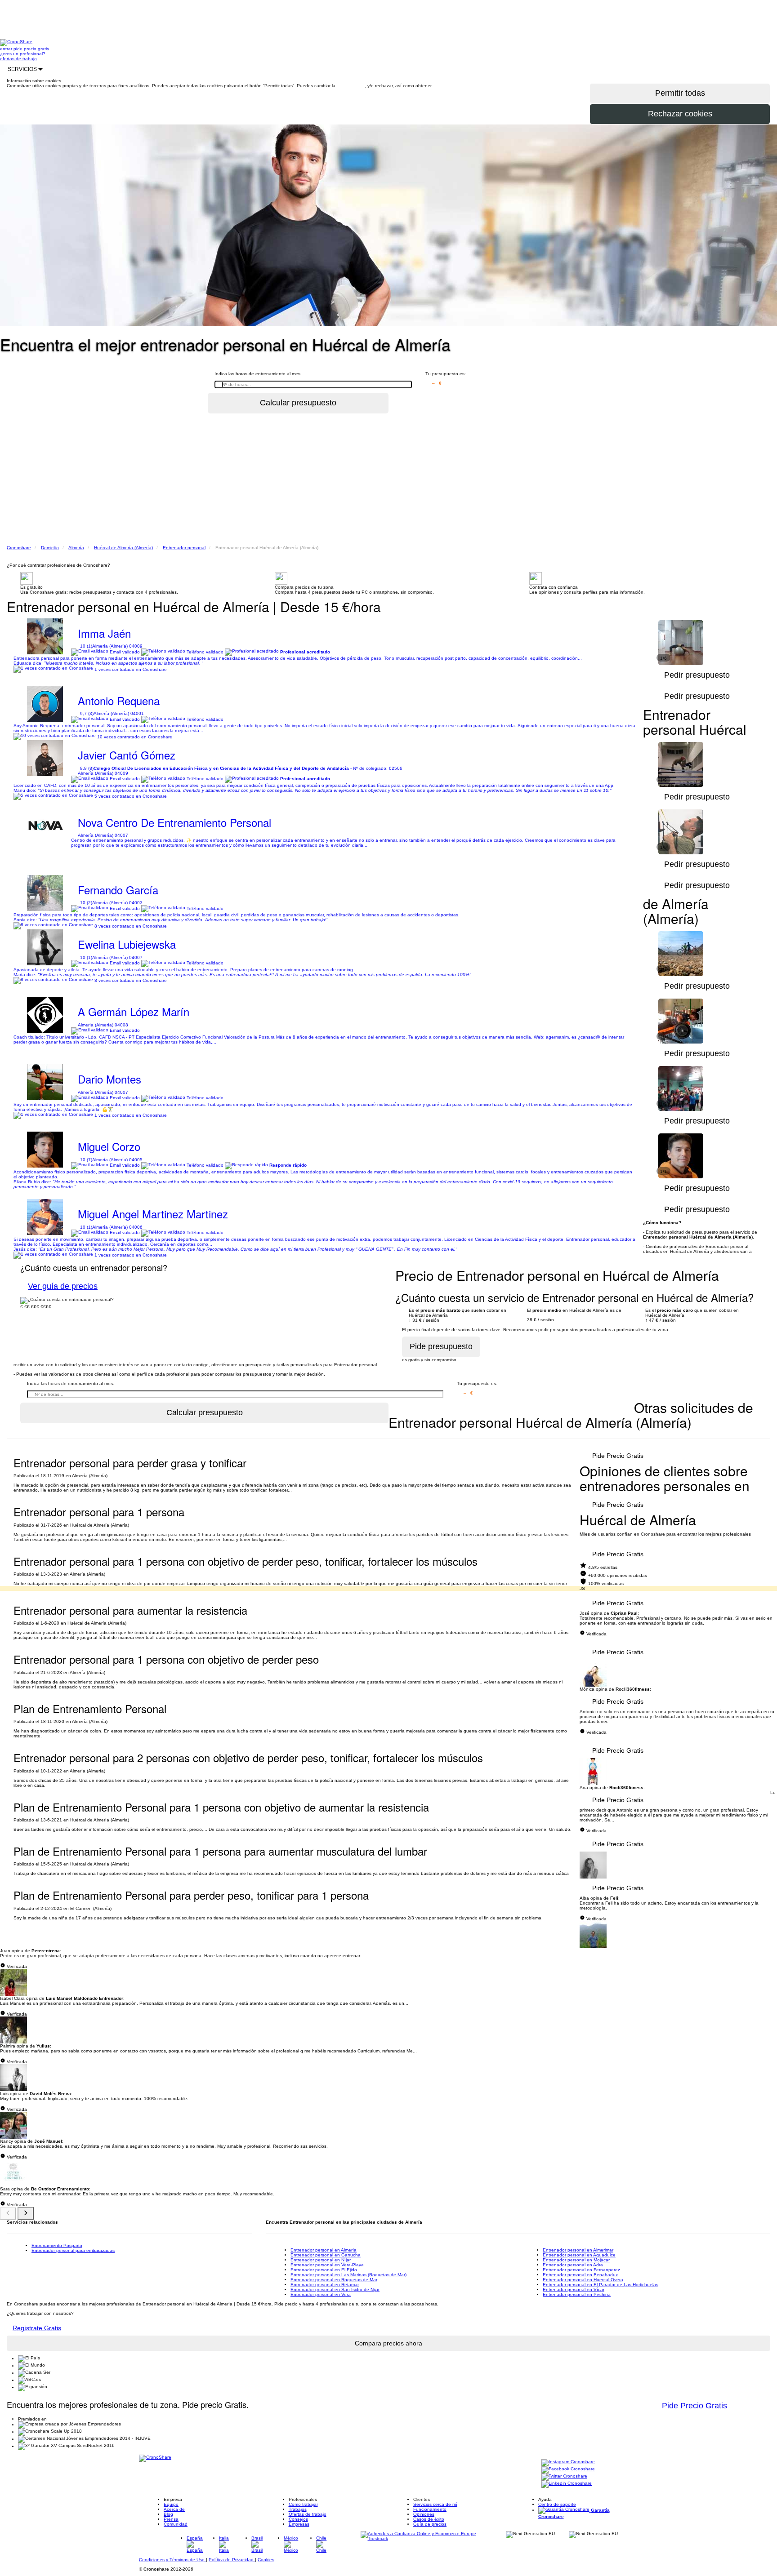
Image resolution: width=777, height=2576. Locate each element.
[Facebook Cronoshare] (568, 2470)
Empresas (299, 2524)
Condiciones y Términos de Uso (172, 2560)
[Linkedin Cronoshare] (567, 2484)
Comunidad (176, 2524)
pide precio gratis (31, 49)
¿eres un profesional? (23, 54)
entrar (7, 49)
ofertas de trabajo (18, 59)
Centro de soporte (557, 2504)
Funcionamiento (430, 2509)
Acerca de (174, 2509)
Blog (168, 2514)
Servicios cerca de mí (435, 2504)
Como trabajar (303, 2504)
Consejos (298, 2519)
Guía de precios (430, 2524)
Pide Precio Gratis (618, 1456)
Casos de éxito (429, 2519)
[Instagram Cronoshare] (568, 2463)
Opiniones (424, 2514)
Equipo (171, 2504)
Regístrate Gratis (37, 2328)
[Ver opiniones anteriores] (8, 2213)
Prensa (171, 2519)
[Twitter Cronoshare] (564, 2477)
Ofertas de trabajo (308, 2514)
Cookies (266, 2560)
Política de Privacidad (232, 2560)
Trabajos (298, 2509)
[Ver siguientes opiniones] (26, 2213)
